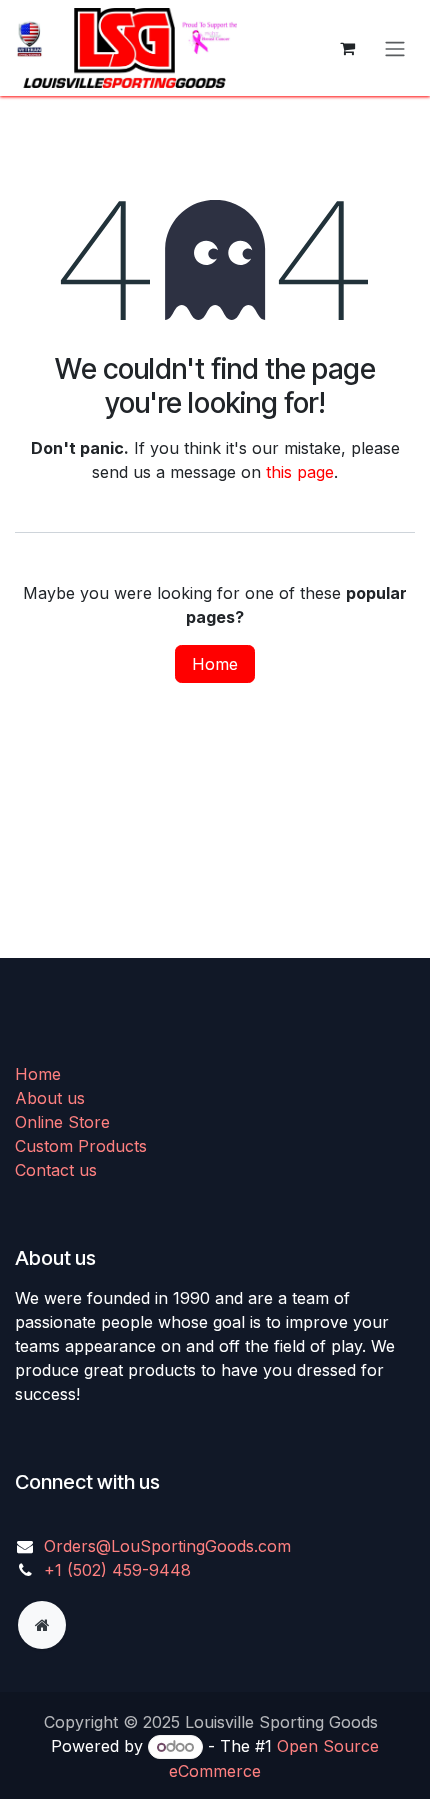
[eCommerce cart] (347, 48)
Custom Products (81, 1146)
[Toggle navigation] (395, 48)
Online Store (62, 1122)
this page (300, 472)
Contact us (56, 1170)
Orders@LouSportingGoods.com (167, 1546)
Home (215, 664)
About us (50, 1098)
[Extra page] (42, 1625)
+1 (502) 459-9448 (117, 1570)
